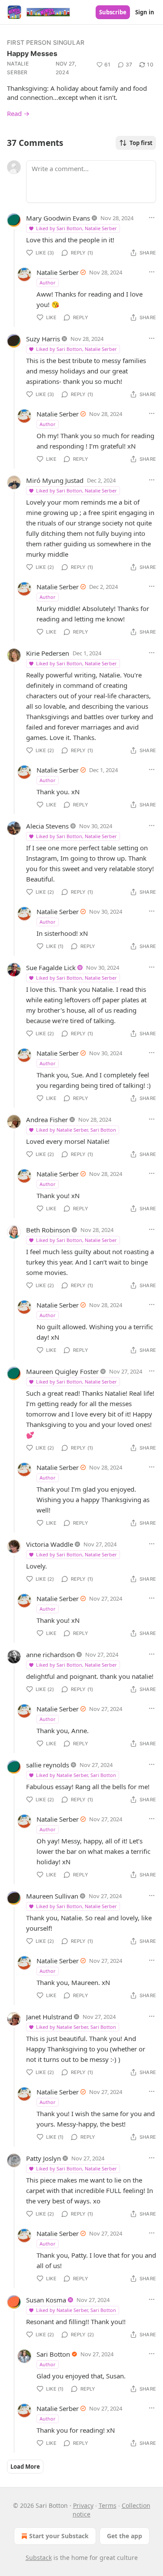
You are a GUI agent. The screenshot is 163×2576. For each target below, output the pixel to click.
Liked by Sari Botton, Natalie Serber (77, 228)
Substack (39, 2558)
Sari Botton (53, 2354)
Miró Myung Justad (55, 480)
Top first (141, 143)
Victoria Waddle (50, 1544)
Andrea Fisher (47, 1120)
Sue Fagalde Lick (51, 968)
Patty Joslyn (43, 2158)
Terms (108, 2505)
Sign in (145, 12)
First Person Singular (46, 42)
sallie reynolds (48, 1765)
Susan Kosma (46, 2300)
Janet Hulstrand (49, 2017)
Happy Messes (32, 53)
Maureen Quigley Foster (62, 1371)
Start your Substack (59, 2536)
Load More (25, 2467)
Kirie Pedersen (48, 653)
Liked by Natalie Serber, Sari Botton (76, 1130)
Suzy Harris (43, 339)
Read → (18, 113)
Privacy (83, 2505)
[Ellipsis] (152, 218)
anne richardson (50, 1655)
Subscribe (113, 12)
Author (48, 282)
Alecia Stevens (47, 826)
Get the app (125, 2536)
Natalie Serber (18, 68)
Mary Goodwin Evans (58, 218)
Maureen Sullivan (52, 1896)
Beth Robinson (48, 1230)
